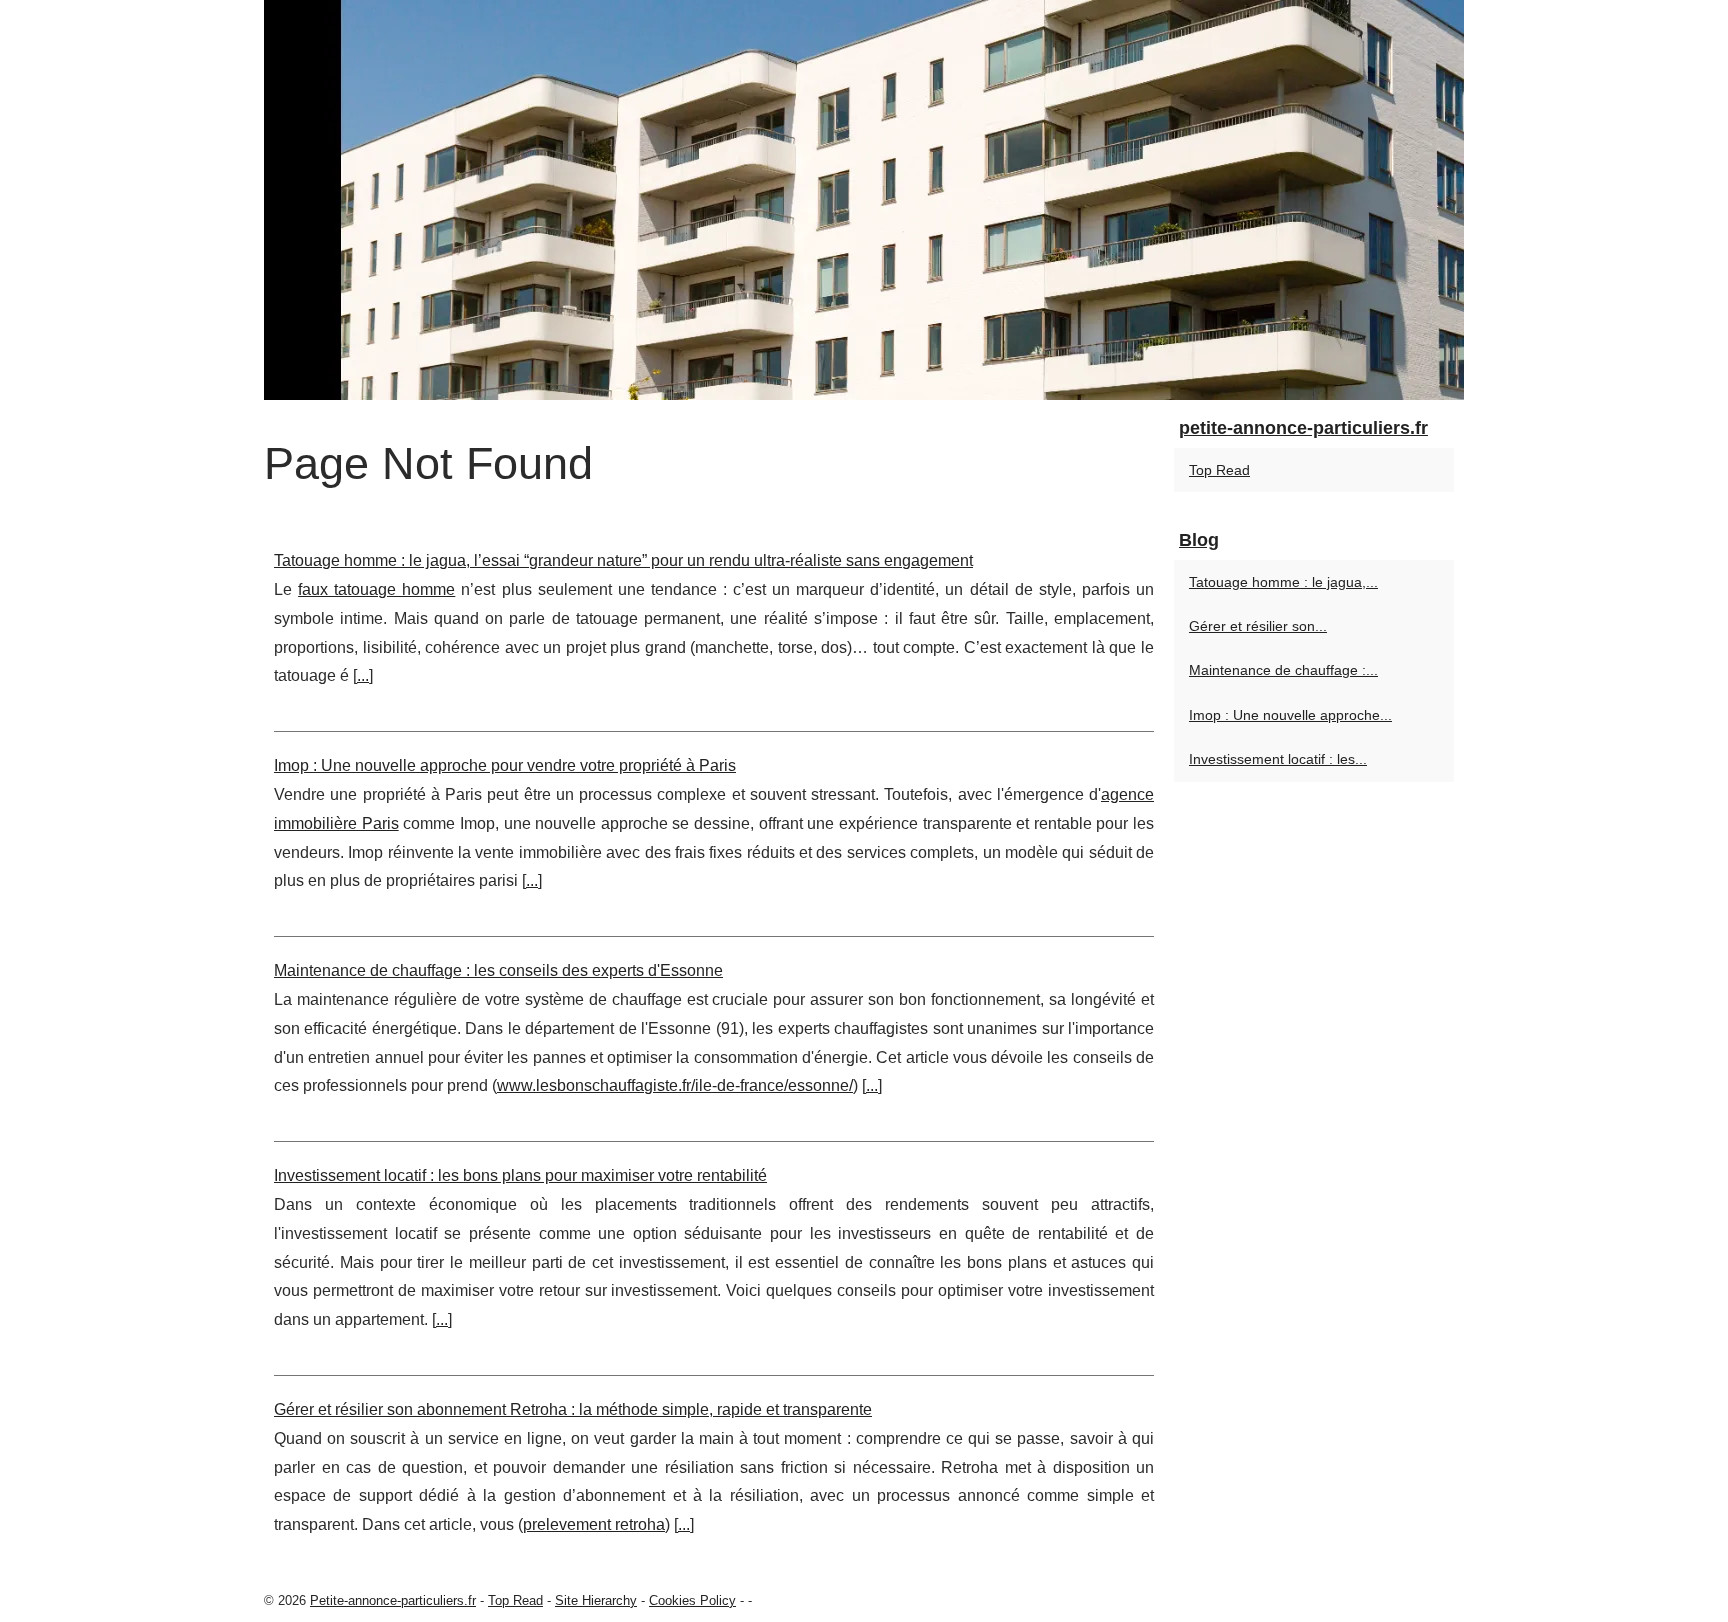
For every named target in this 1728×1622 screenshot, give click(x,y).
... (363, 675)
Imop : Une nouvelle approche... (1290, 715)
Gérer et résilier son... (1258, 626)
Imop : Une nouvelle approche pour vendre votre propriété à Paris (505, 765)
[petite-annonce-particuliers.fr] (864, 200)
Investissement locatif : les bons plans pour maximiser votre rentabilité (520, 1175)
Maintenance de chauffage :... (1283, 670)
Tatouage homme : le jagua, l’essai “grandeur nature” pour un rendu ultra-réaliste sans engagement (623, 560)
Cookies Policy (692, 1600)
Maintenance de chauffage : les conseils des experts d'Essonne (498, 970)
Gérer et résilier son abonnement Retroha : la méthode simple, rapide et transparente (573, 1409)
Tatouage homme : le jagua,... (1283, 582)
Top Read (1219, 470)
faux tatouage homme (376, 589)
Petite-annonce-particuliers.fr (393, 1600)
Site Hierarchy (596, 1600)
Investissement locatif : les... (1278, 759)
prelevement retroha (594, 1524)
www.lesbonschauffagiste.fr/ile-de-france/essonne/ (675, 1085)
